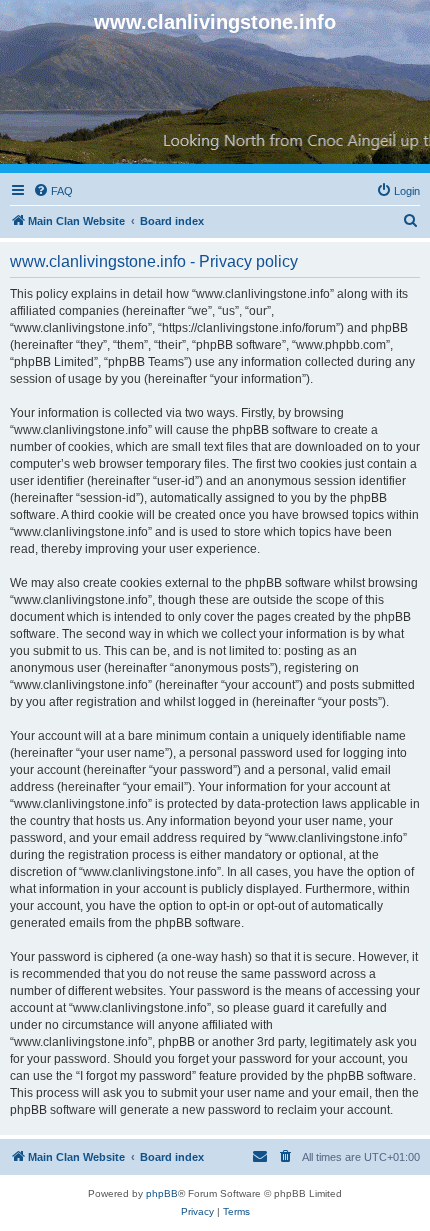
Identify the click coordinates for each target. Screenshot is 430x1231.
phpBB (162, 1193)
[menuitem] (53, 191)
